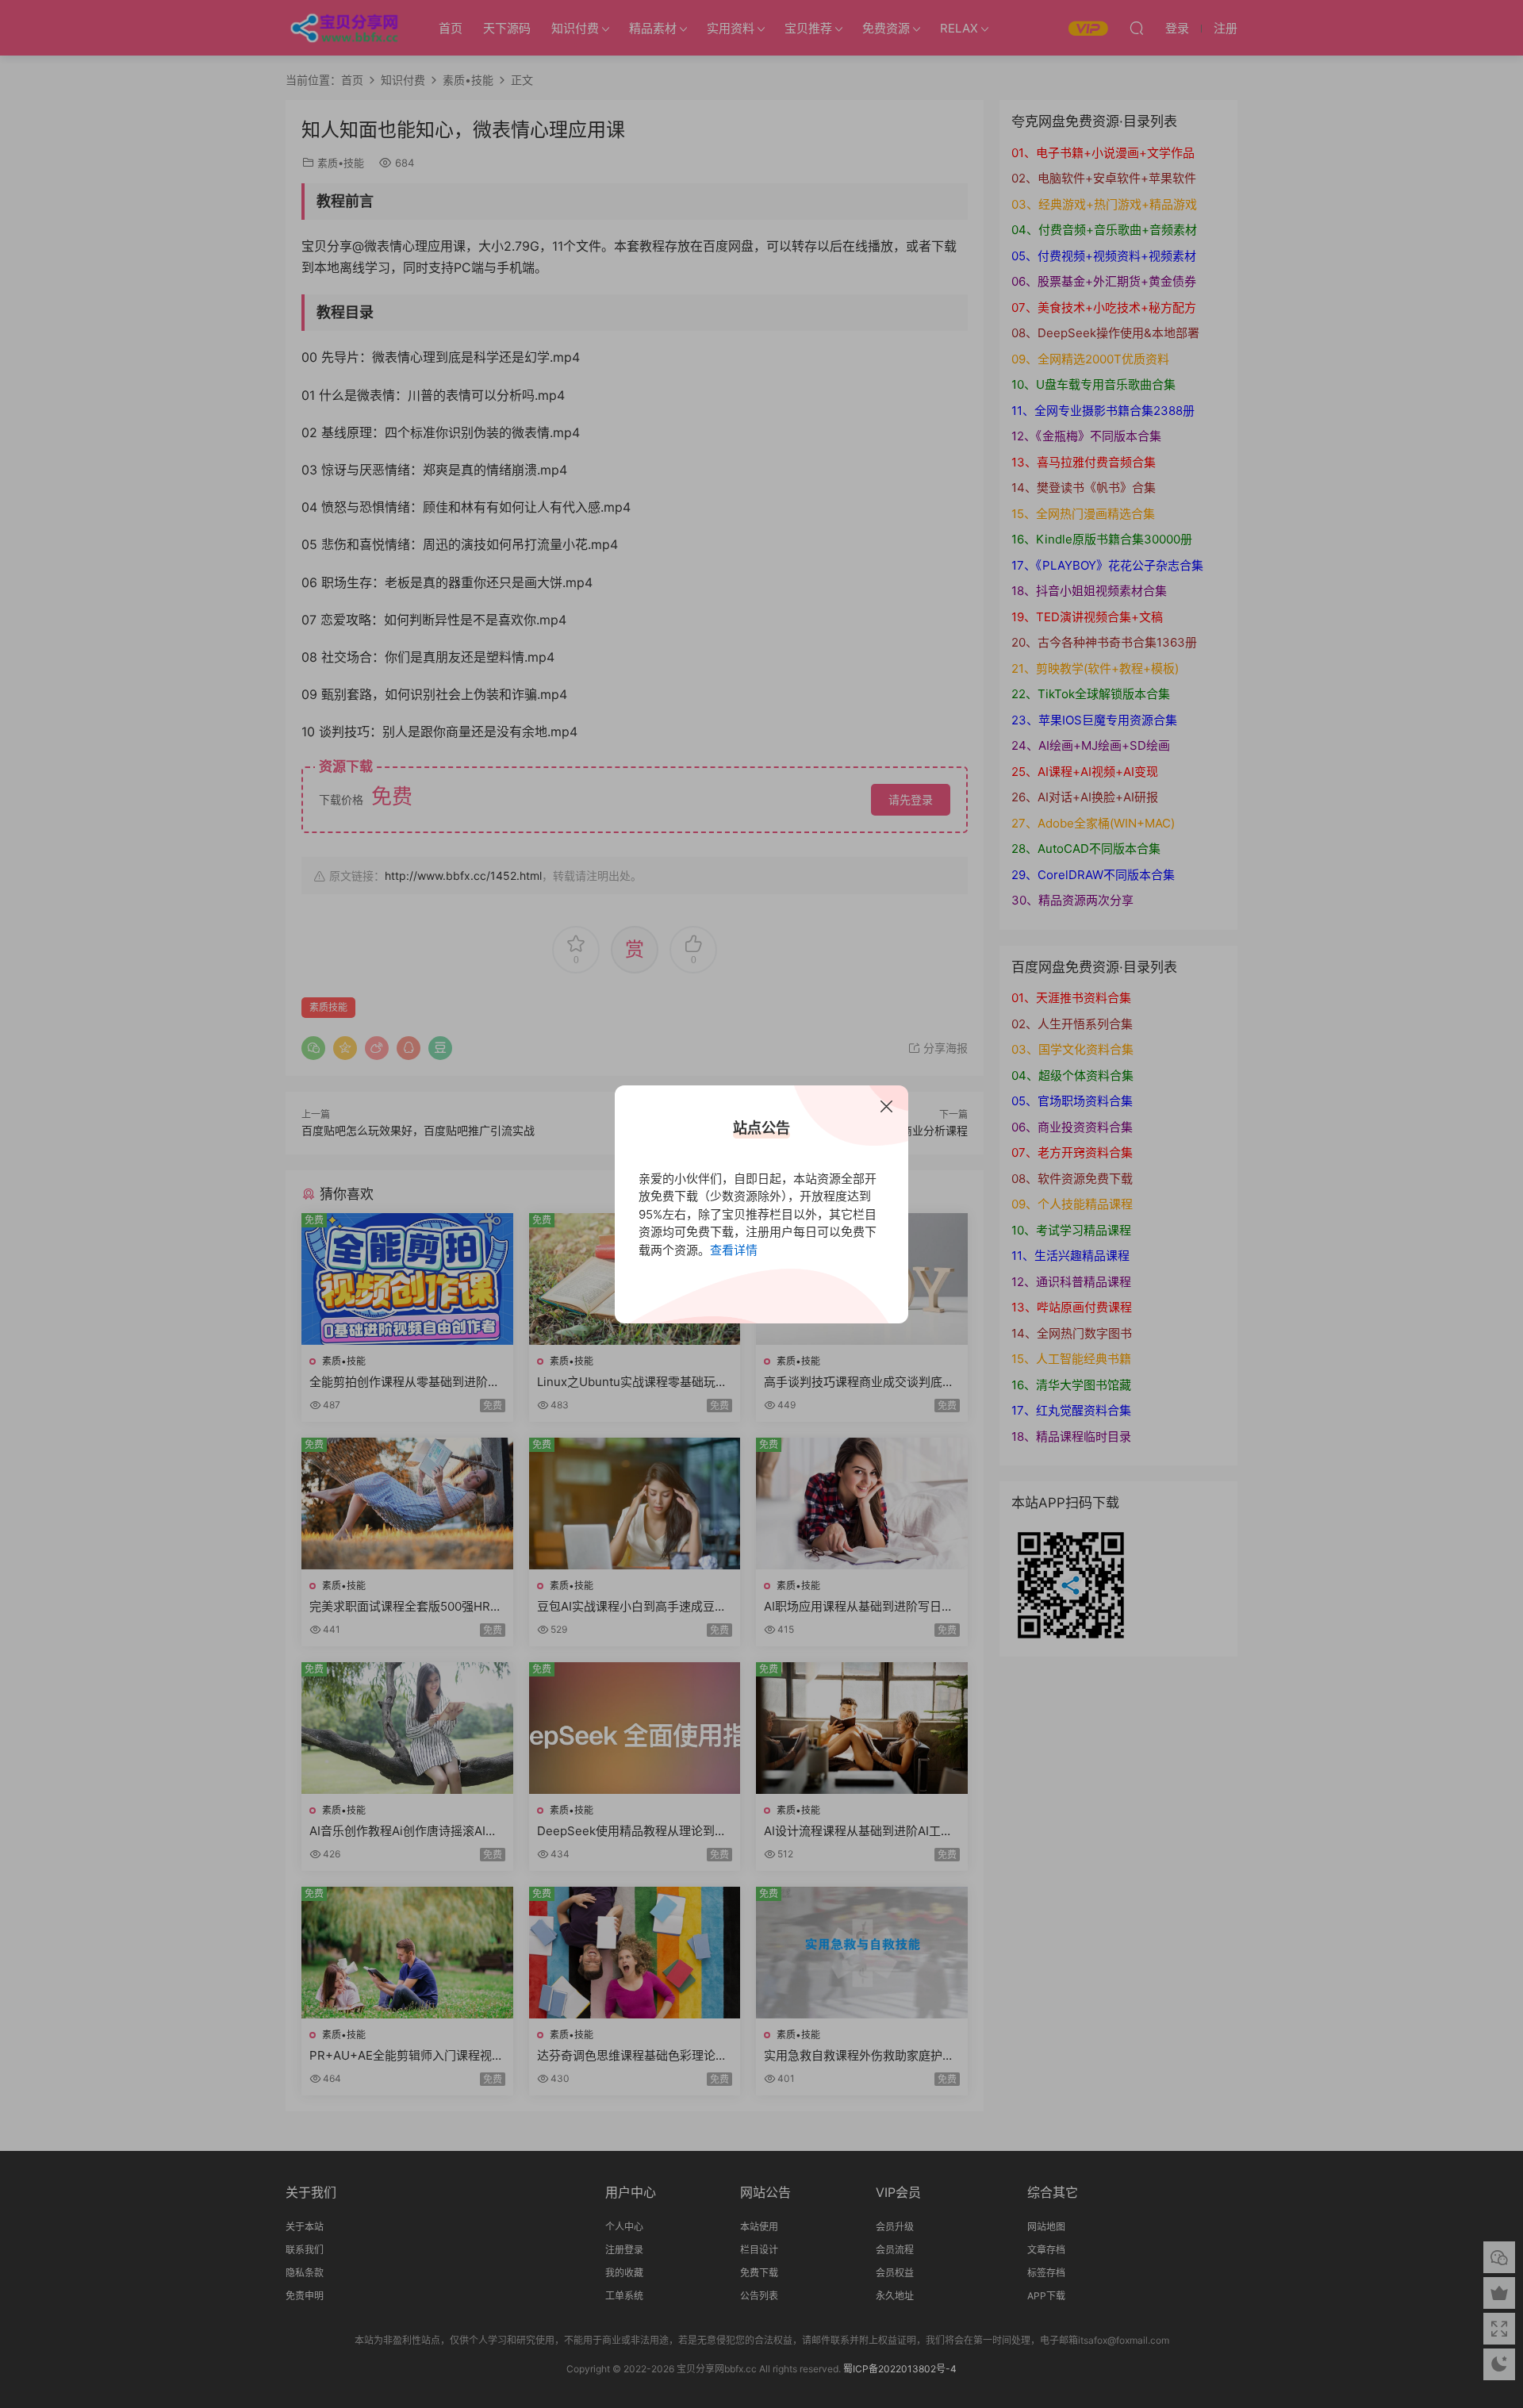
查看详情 (734, 1250)
